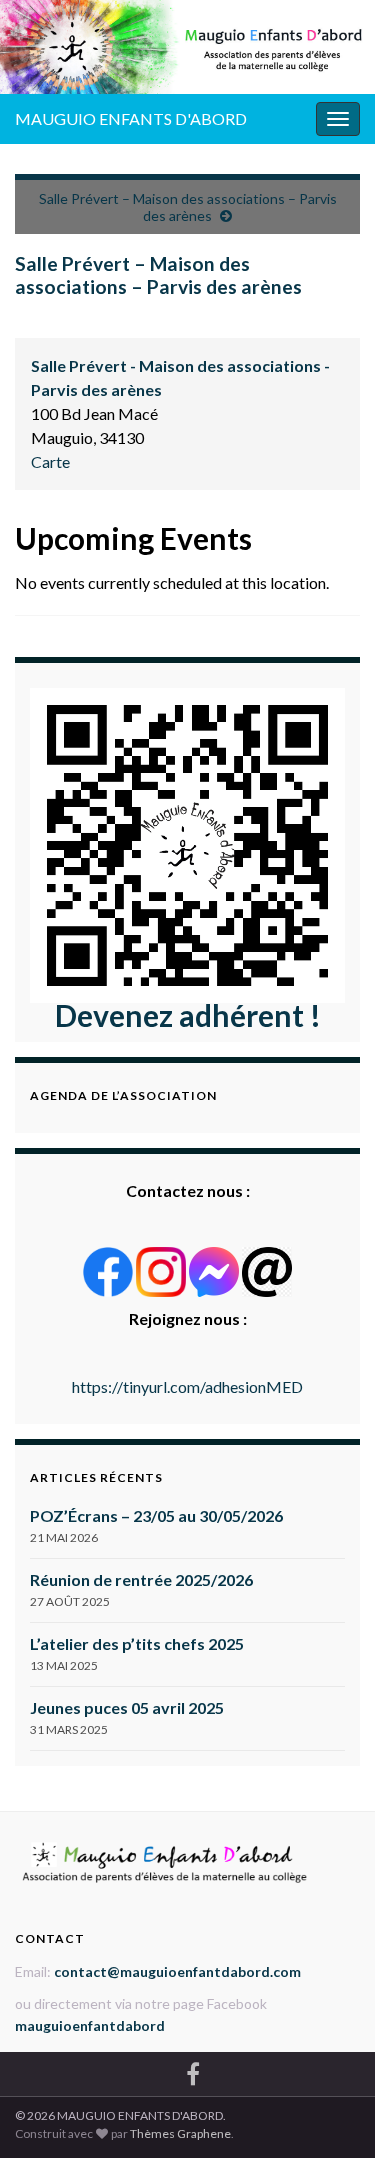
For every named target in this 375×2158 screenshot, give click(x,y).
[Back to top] (330, 2113)
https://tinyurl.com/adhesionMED (187, 1386)
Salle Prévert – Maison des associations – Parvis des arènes (188, 207)
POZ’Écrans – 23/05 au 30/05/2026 (156, 1515)
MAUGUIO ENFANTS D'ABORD (131, 118)
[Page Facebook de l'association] (193, 2070)
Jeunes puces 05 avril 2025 (127, 1707)
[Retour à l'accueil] (187, 47)
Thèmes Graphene (180, 2133)
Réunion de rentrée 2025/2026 (141, 1579)
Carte (50, 461)
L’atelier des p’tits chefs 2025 (137, 1643)
